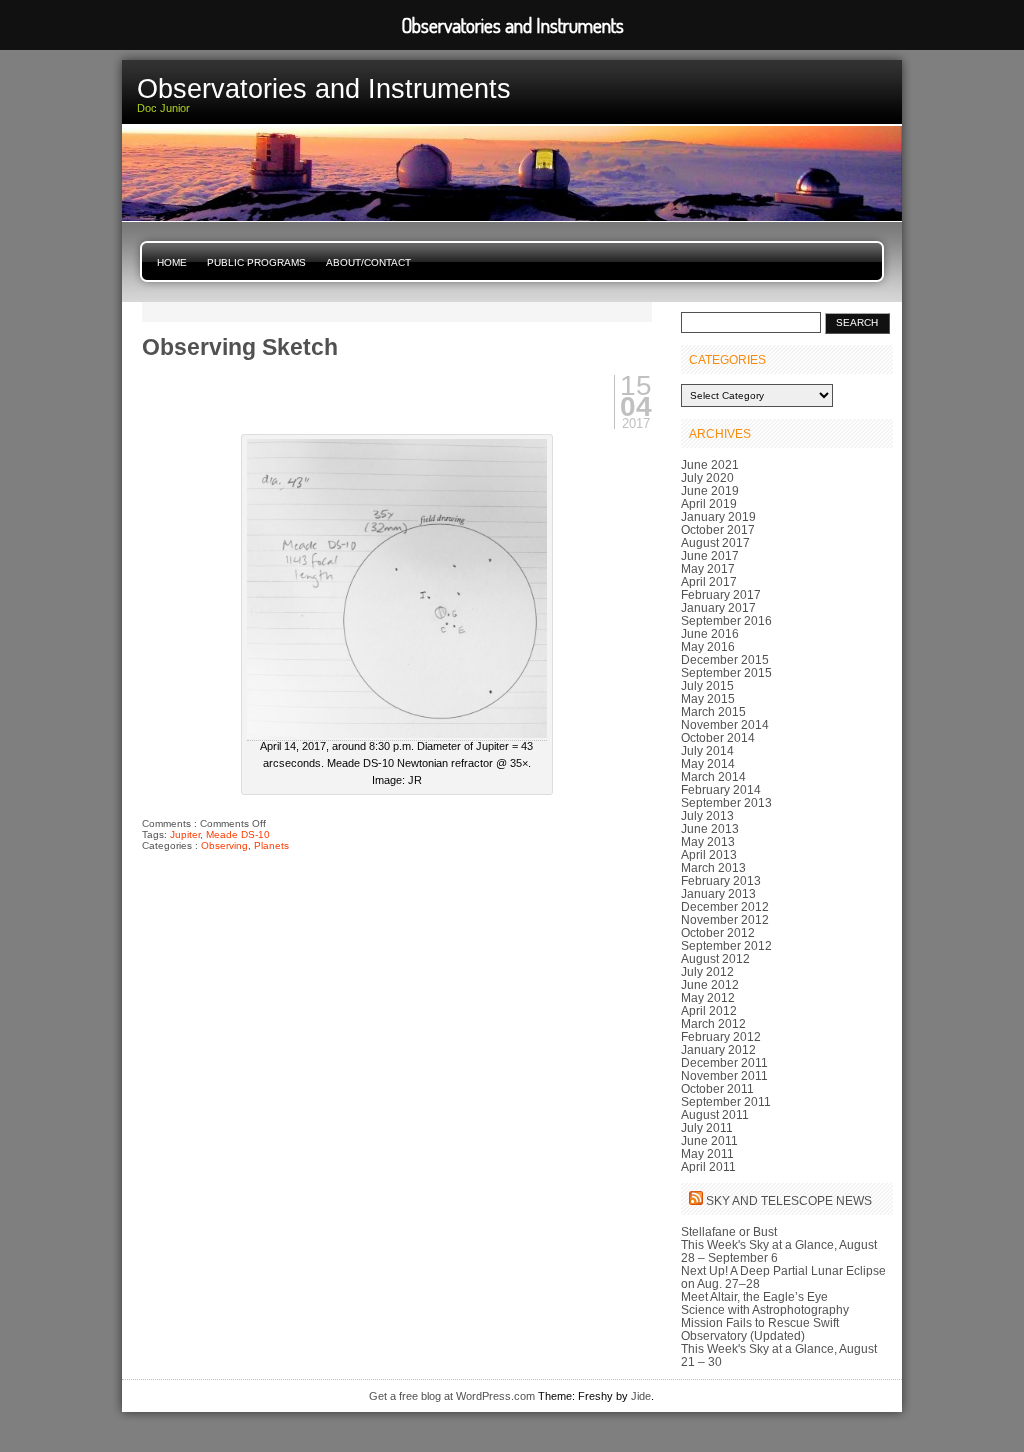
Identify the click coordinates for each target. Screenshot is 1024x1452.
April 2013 (709, 854)
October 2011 (717, 1088)
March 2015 (713, 711)
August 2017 (715, 542)
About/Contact (368, 262)
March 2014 (713, 776)
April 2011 (708, 1166)
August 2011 (715, 1114)
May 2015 (708, 698)
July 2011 (707, 1127)
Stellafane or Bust (729, 1231)
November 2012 (725, 919)
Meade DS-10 (238, 834)
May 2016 (708, 646)
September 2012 (726, 945)
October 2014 (718, 737)
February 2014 (721, 789)
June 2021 (710, 464)
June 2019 (710, 490)
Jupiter (185, 834)
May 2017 (708, 568)
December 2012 (725, 906)
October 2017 (718, 529)
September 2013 (726, 802)
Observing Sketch (240, 347)
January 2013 (718, 893)
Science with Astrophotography (765, 1309)
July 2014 (707, 750)
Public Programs (256, 262)
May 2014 (708, 763)
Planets (271, 845)
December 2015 (725, 659)
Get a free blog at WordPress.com (452, 1396)
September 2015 (726, 672)
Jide (641, 1396)
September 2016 (726, 620)
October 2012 (718, 932)
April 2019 (709, 503)
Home (172, 262)
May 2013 (708, 841)
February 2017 (721, 594)
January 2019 (718, 516)
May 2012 (708, 997)
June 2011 (709, 1140)
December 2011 (724, 1062)
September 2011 (726, 1101)
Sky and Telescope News (789, 1200)
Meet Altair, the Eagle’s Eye (754, 1296)
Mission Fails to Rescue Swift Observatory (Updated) (760, 1329)
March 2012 (713, 1023)
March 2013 (713, 867)
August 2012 (715, 958)
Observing (224, 845)
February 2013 (721, 880)
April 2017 (709, 581)
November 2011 (724, 1075)
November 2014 (725, 724)
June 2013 (710, 828)
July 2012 (707, 971)
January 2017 (718, 607)
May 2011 (707, 1153)
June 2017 (710, 555)
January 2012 (718, 1049)
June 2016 (710, 633)
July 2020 (707, 477)
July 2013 (707, 815)
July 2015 (707, 685)
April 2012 (709, 1010)
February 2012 (721, 1036)
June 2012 (710, 984)
